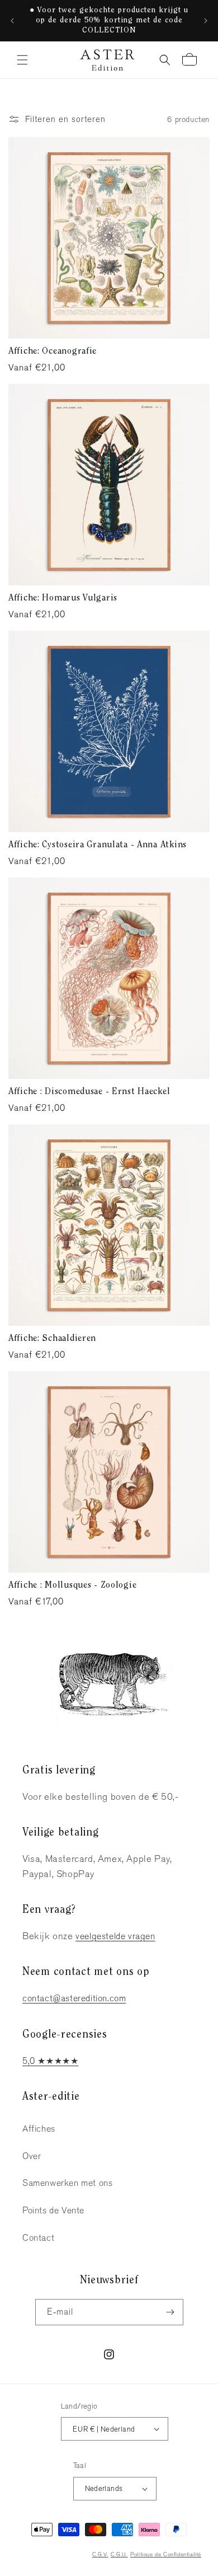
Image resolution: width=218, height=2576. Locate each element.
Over (32, 2156)
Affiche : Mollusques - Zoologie (72, 1585)
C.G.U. (119, 2554)
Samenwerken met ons (67, 2183)
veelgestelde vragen (115, 1936)
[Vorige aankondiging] (12, 21)
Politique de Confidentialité (166, 2554)
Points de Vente (53, 2210)
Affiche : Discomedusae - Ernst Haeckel (89, 1092)
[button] (22, 60)
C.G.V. (100, 2554)
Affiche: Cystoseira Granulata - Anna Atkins (98, 845)
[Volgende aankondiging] (206, 21)
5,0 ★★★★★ (50, 2061)
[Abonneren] (170, 2312)
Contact (38, 2238)
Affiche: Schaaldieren (52, 1339)
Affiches (39, 2129)
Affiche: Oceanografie (53, 351)
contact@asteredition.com (74, 1998)
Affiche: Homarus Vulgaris (63, 598)
